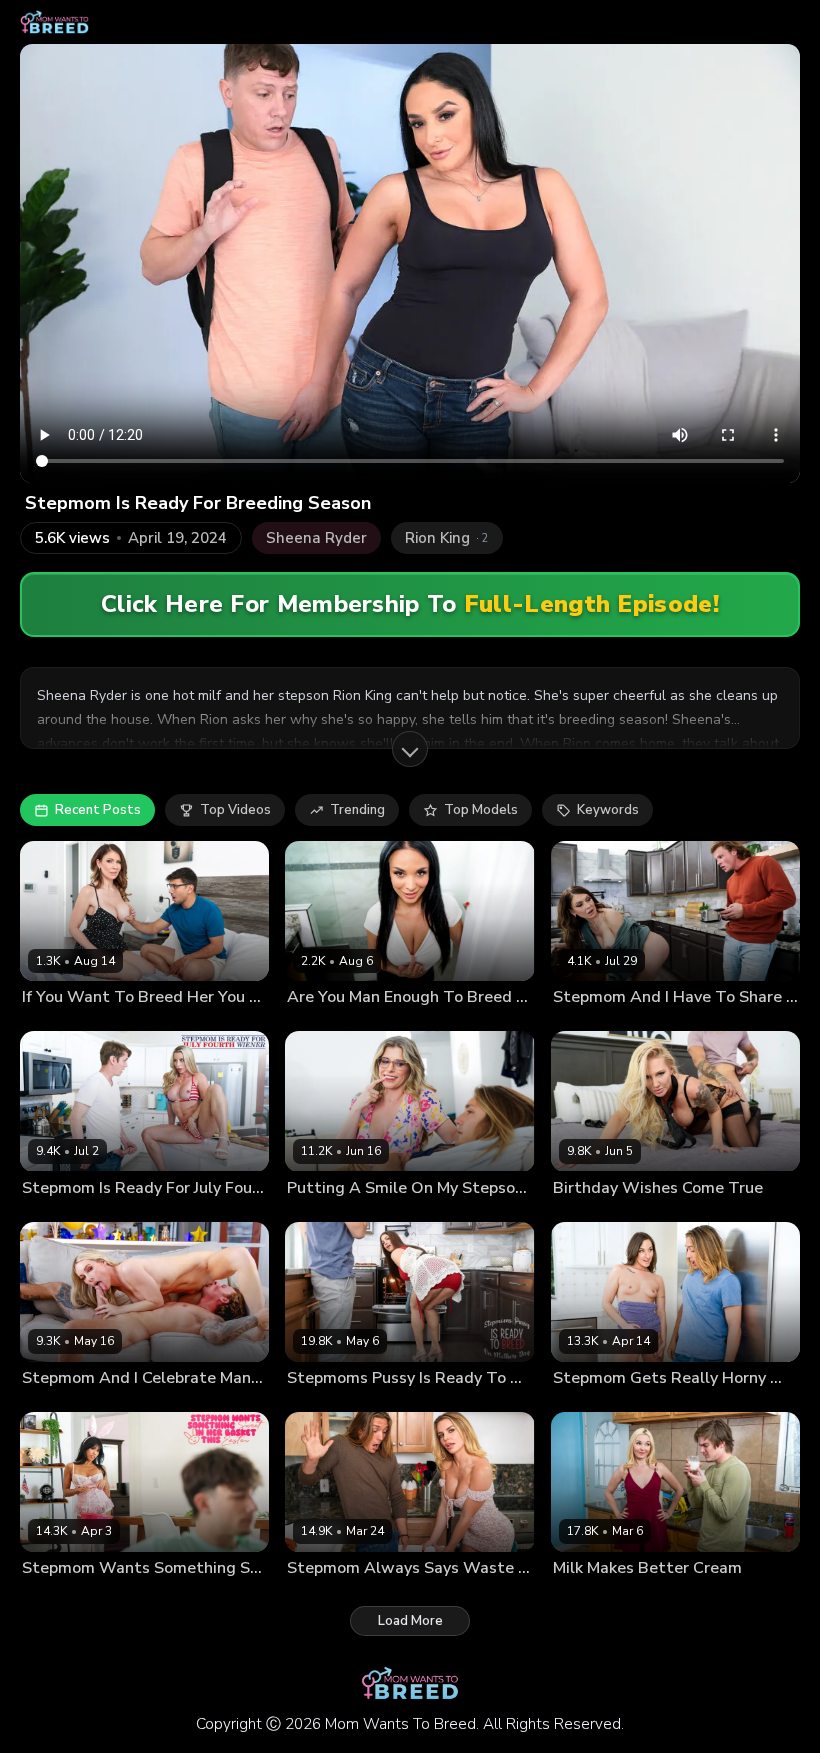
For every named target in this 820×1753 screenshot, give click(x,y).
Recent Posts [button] (98, 810)
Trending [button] (357, 810)
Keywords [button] (608, 810)
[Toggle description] (410, 749)
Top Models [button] (481, 810)
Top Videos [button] (235, 810)
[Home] (54, 22)
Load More (410, 1621)
